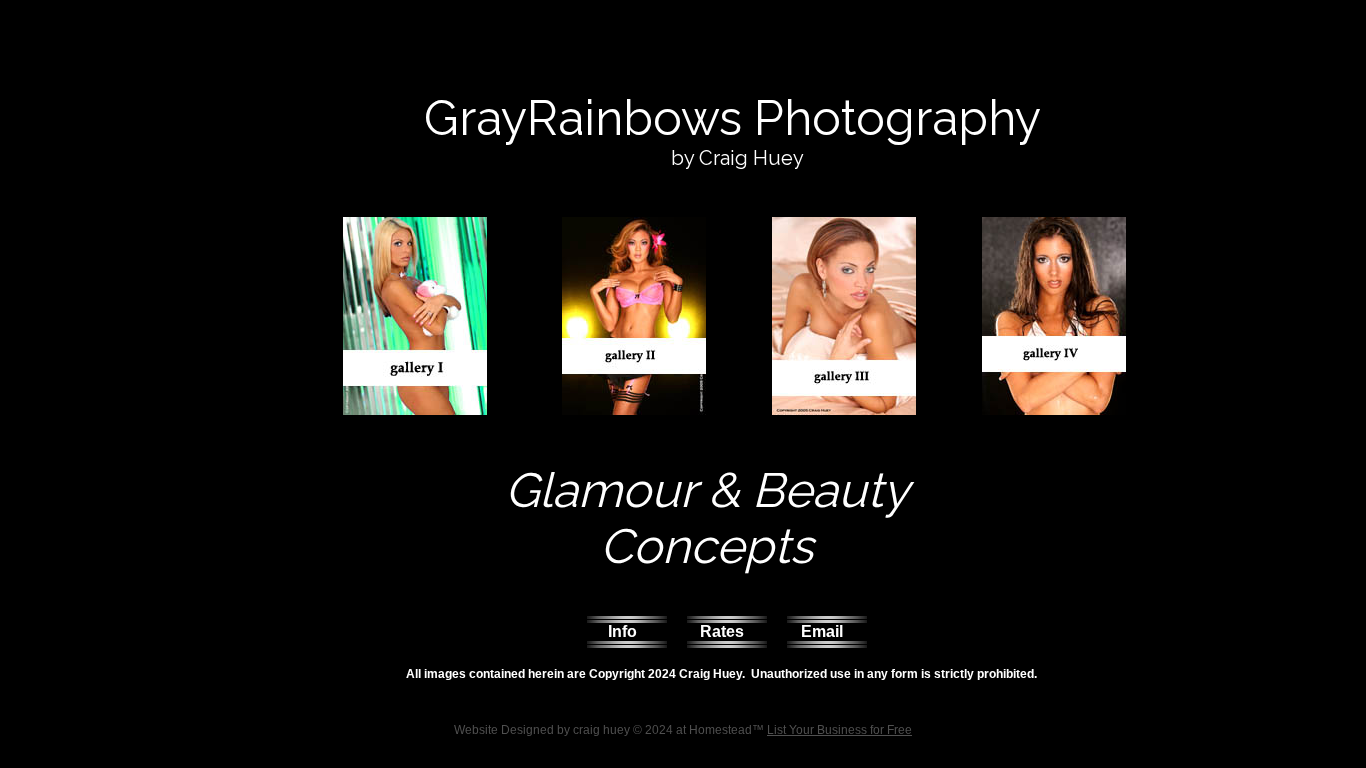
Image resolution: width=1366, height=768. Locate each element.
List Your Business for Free (839, 730)
